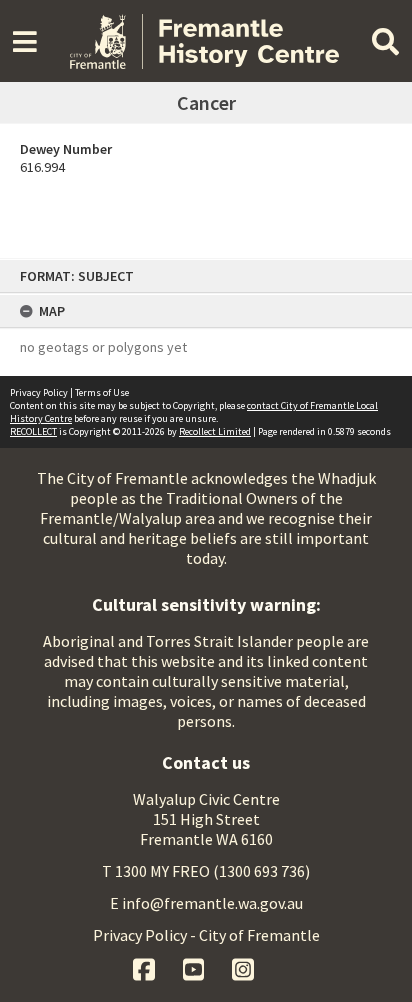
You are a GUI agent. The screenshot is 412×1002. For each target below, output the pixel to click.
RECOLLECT (33, 431)
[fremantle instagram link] (243, 967)
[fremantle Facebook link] (145, 967)
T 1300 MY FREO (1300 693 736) (206, 871)
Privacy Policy (39, 392)
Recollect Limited (215, 431)
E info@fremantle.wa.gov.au (206, 903)
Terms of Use (102, 392)
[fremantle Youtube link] (195, 967)
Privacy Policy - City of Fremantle (206, 935)
